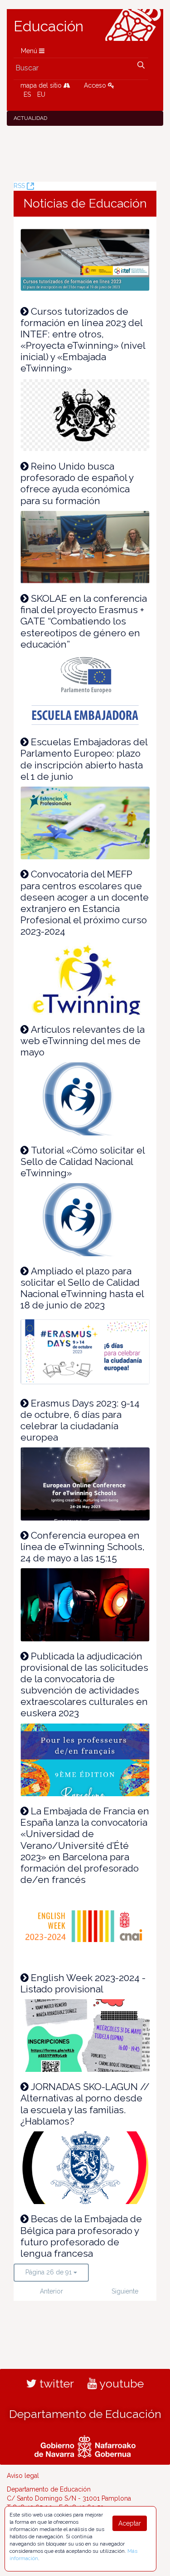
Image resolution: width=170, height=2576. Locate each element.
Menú (30, 51)
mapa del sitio (42, 85)
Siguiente (125, 2291)
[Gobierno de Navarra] (85, 2446)
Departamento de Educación (85, 2414)
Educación (49, 26)
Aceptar (130, 2523)
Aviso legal (23, 2476)
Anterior (51, 2291)
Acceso (96, 85)
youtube (120, 2383)
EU (41, 94)
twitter (55, 2383)
